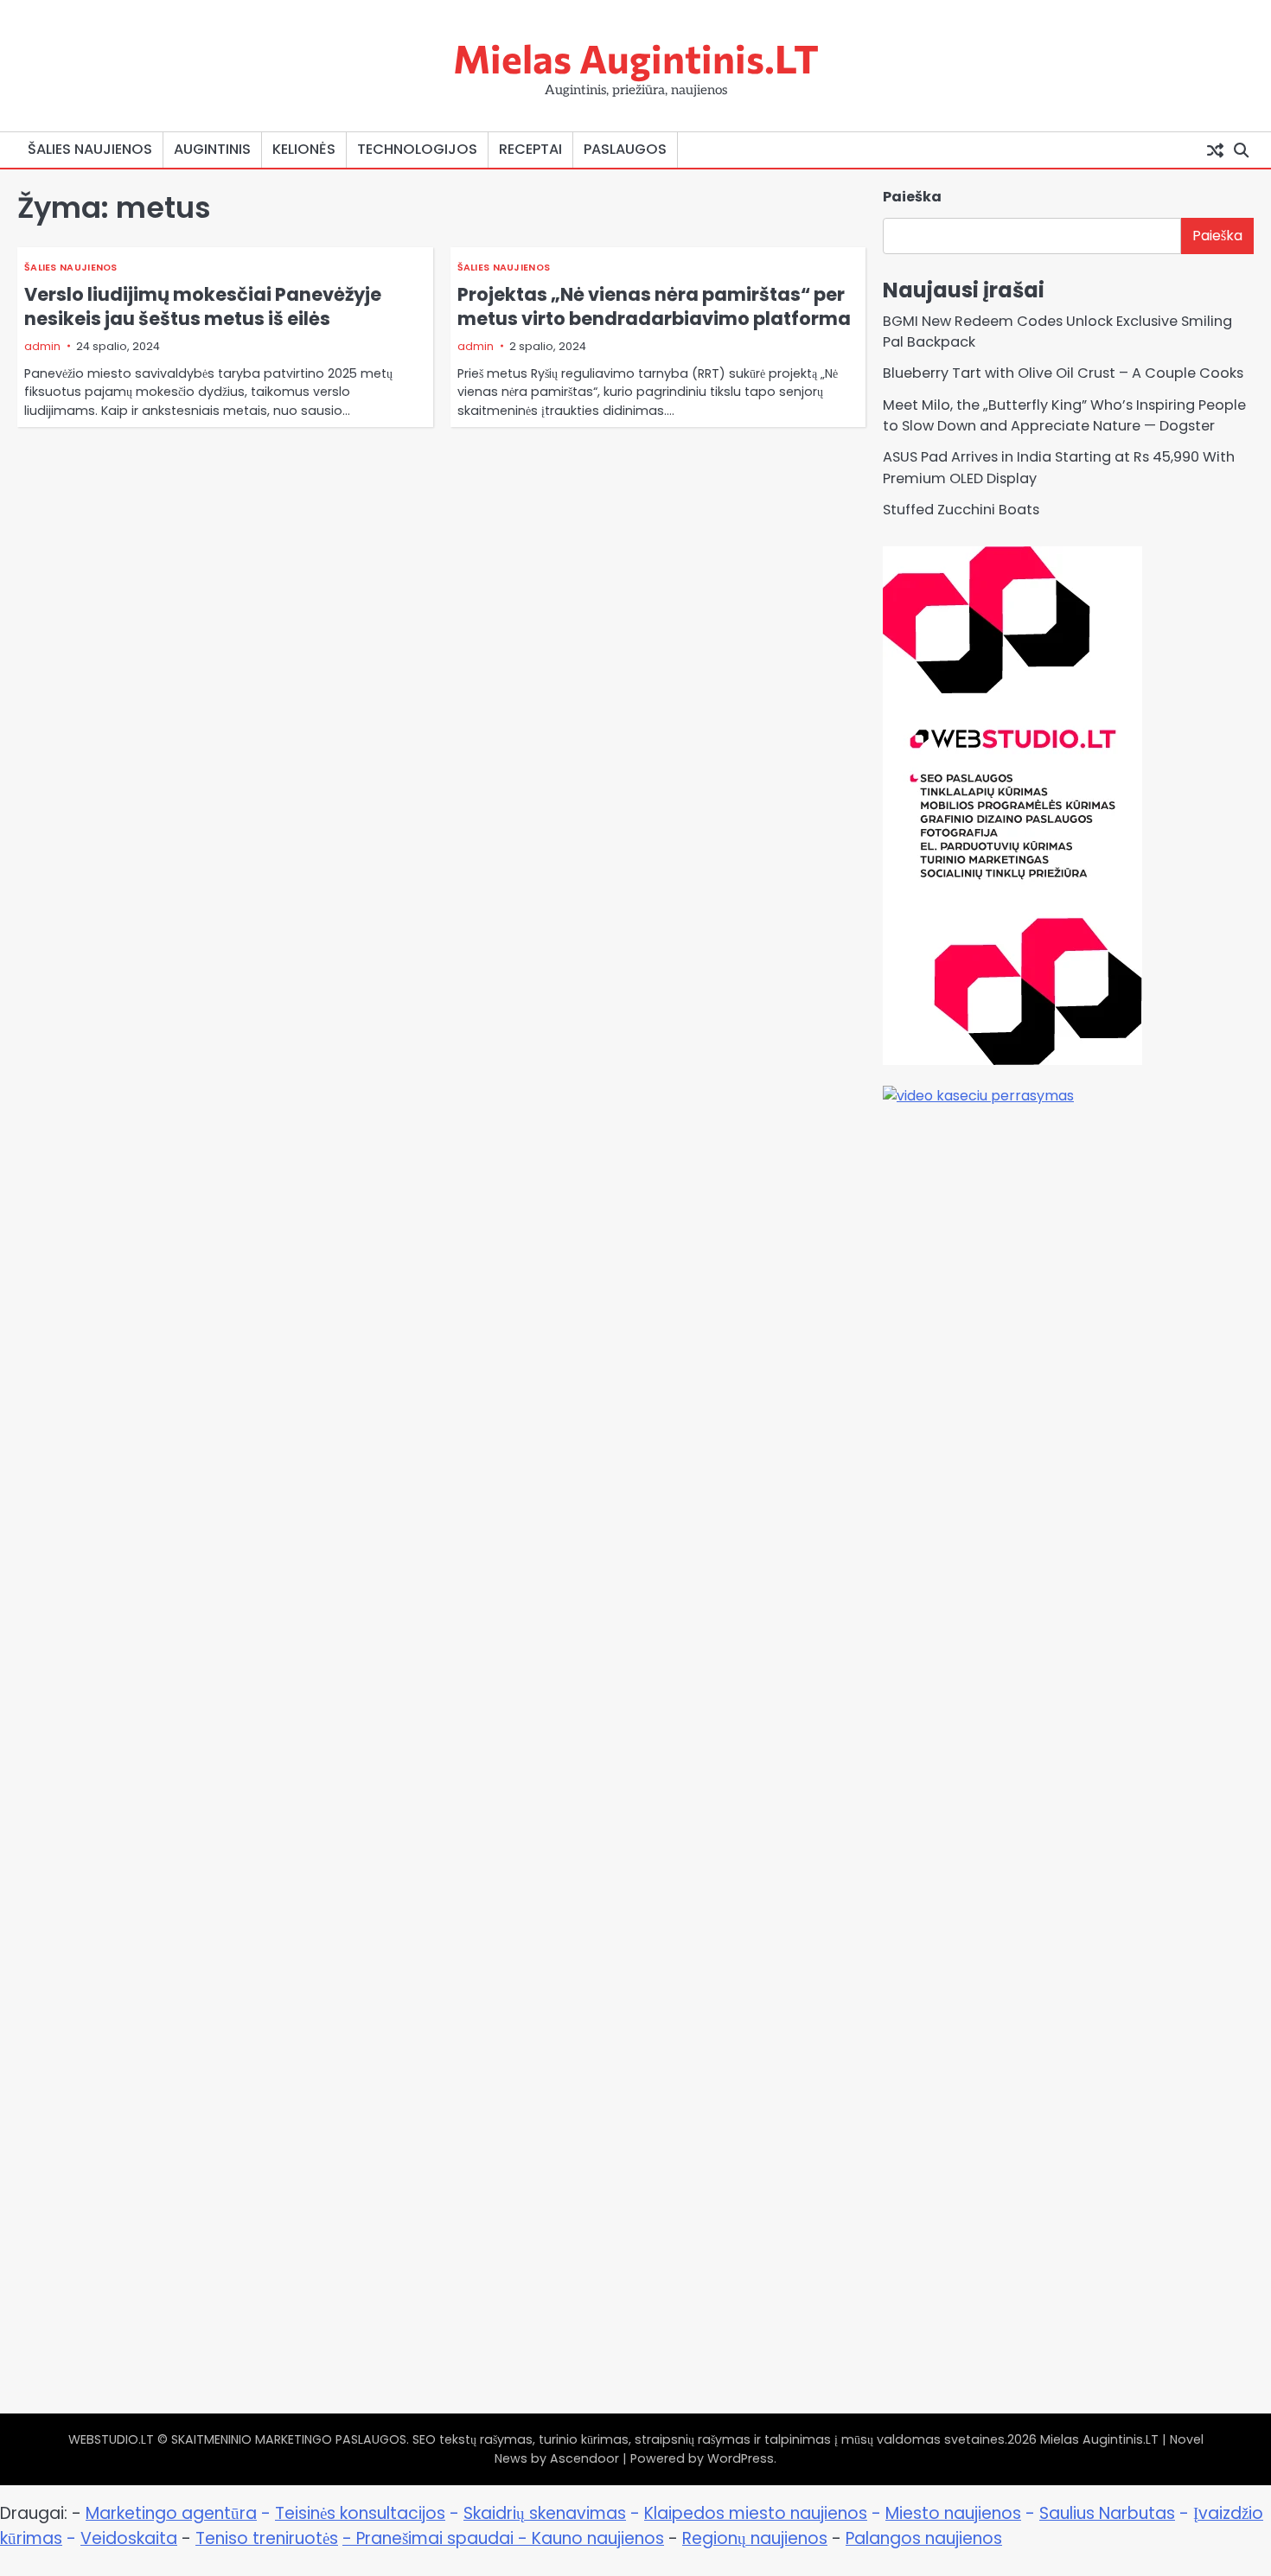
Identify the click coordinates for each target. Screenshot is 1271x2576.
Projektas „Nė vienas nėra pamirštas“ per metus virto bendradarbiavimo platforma (654, 306)
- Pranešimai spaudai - (437, 2538)
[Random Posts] (1215, 150)
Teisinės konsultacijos (360, 2513)
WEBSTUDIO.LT (111, 2439)
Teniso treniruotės (267, 2538)
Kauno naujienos (598, 2538)
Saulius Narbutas (1107, 2513)
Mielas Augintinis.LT (636, 57)
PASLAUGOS (625, 149)
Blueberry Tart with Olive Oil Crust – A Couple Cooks (1063, 373)
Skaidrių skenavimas (545, 2513)
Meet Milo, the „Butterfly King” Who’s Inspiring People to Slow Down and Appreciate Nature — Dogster (1064, 415)
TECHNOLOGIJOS (417, 149)
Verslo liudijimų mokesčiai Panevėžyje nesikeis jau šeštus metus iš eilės (203, 306)
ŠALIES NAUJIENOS (90, 149)
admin (42, 346)
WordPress (741, 2458)
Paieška (912, 197)
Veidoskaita (129, 2538)
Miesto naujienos (953, 2513)
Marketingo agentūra (171, 2513)
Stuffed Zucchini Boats (961, 510)
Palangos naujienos (924, 2538)
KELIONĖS (304, 149)
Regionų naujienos (755, 2538)
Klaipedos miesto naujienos (756, 2513)
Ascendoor (584, 2458)
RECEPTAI (530, 149)
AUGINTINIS (212, 149)
